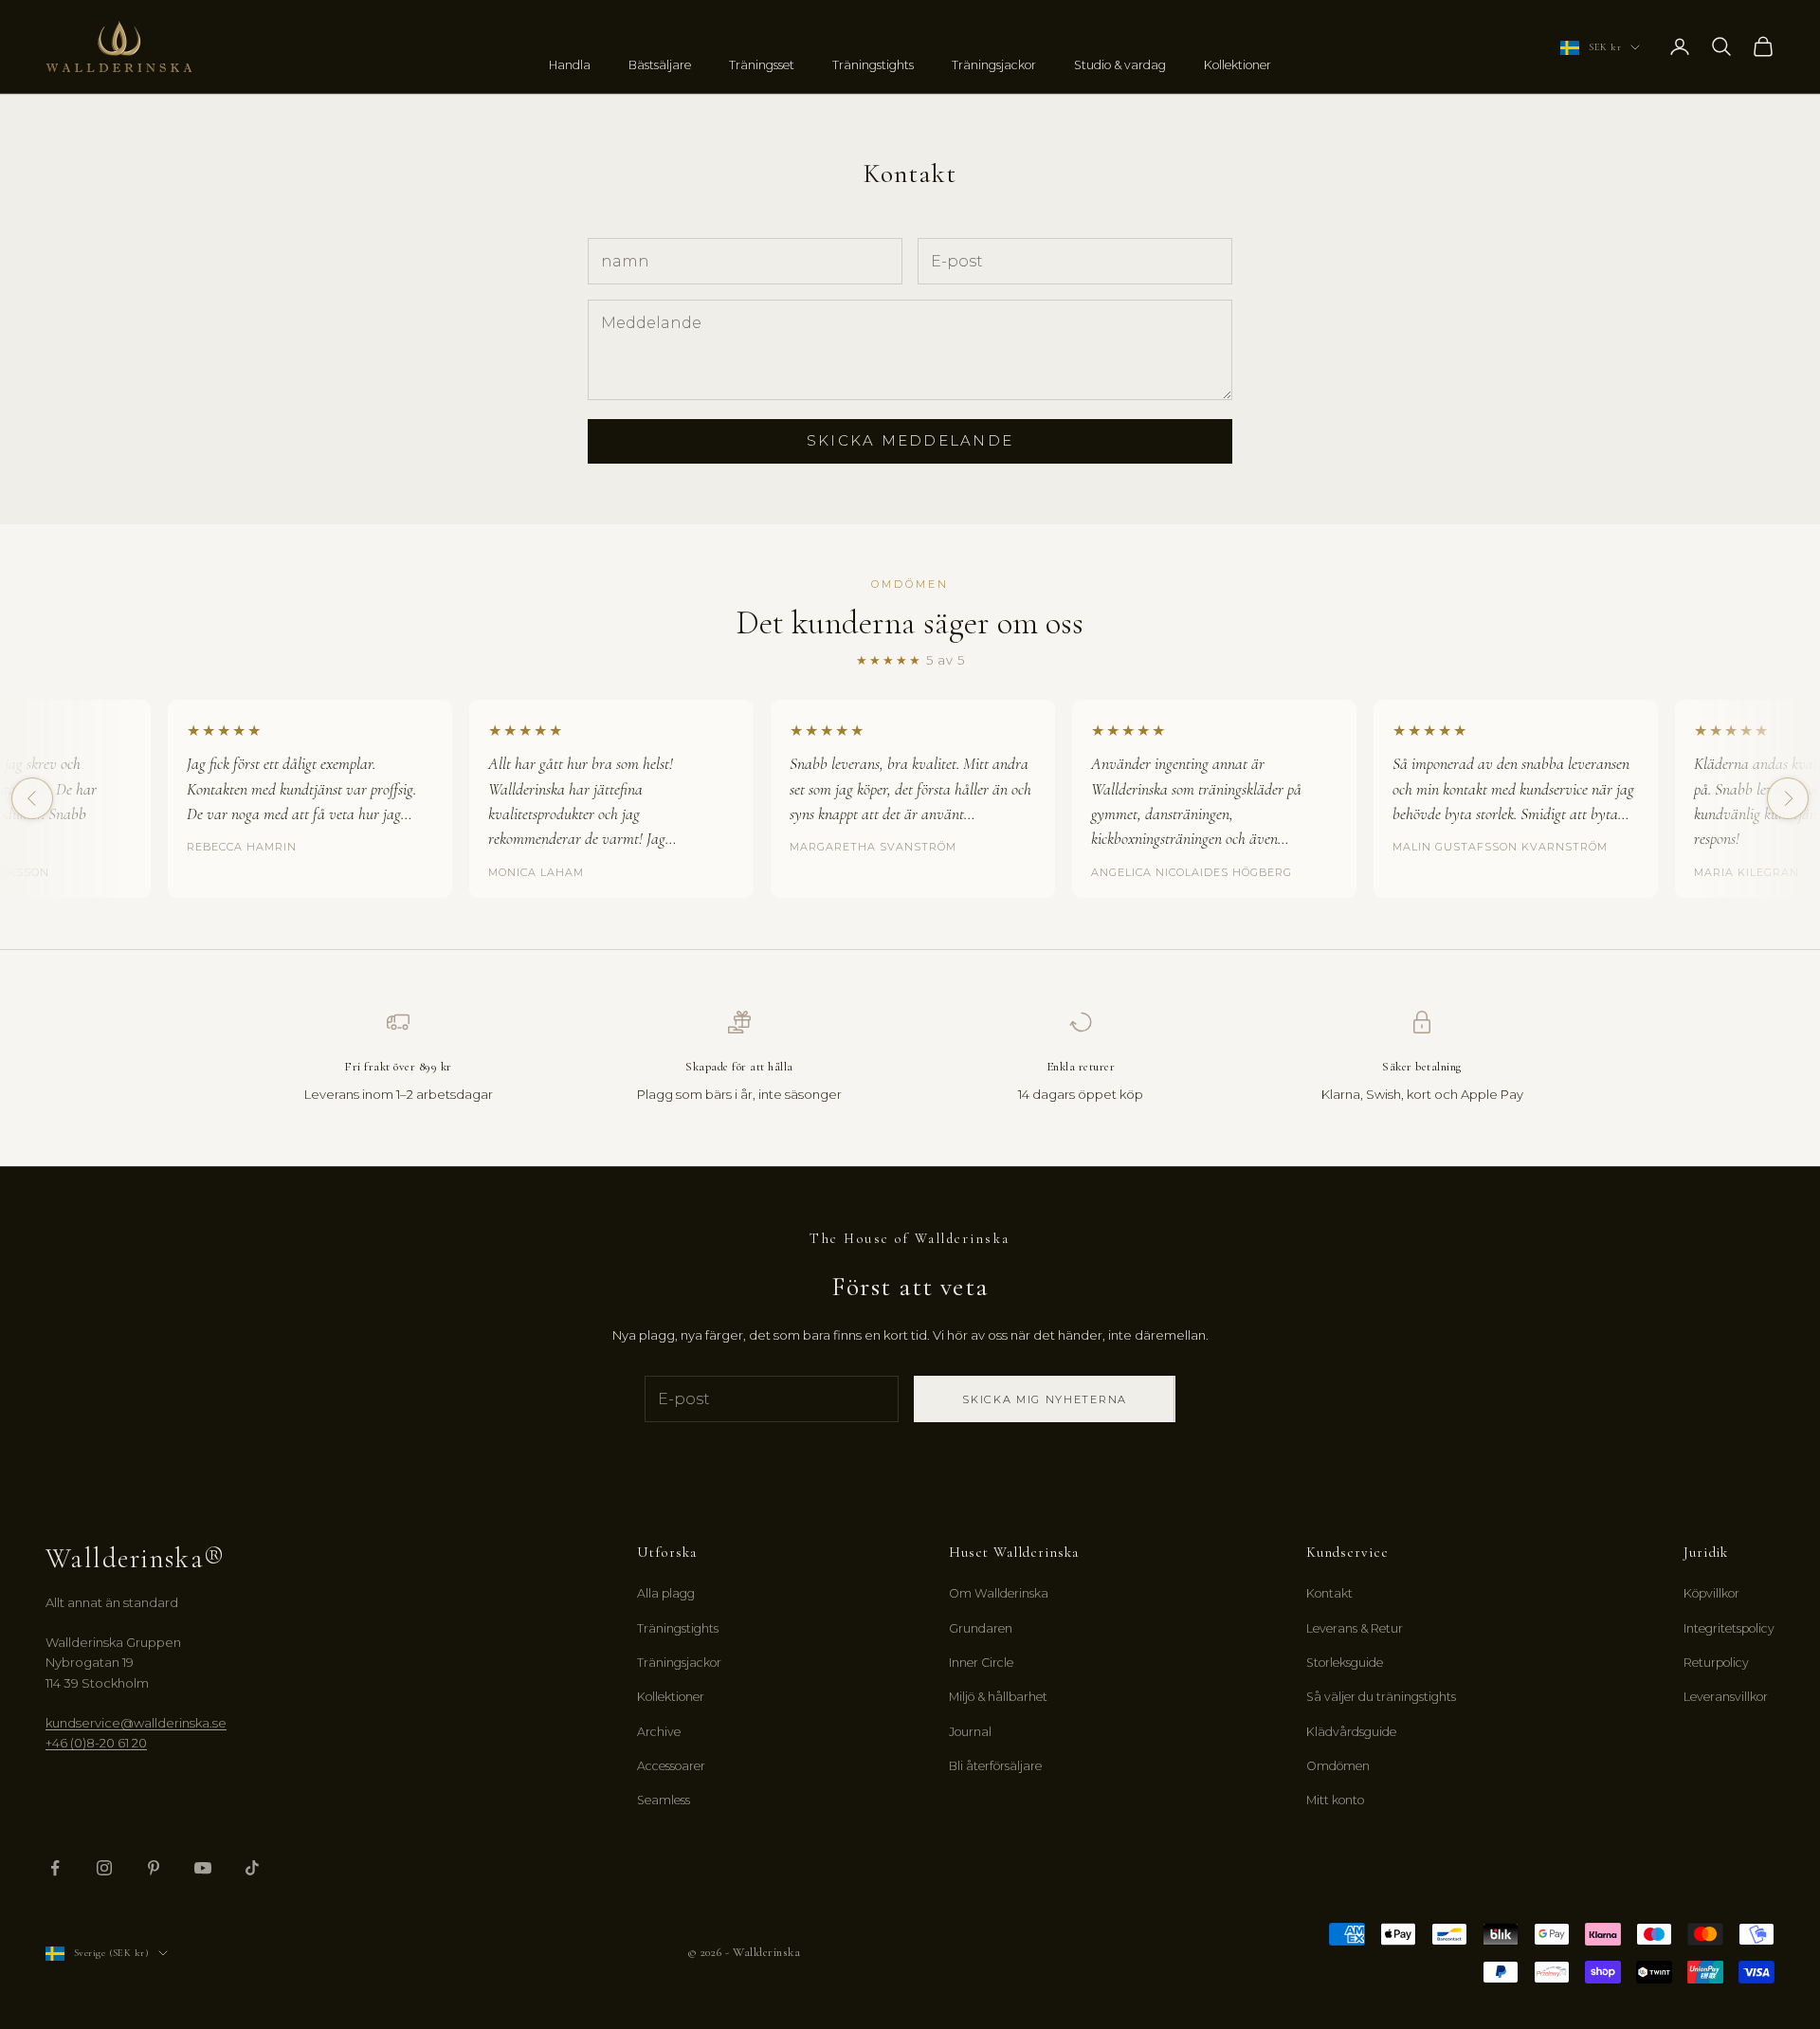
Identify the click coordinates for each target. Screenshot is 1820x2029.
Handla (570, 65)
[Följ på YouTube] (203, 1868)
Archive (659, 1732)
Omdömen (1338, 1766)
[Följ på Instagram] (104, 1868)
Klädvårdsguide (1351, 1732)
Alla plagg (666, 1593)
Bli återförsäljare (995, 1766)
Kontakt (1329, 1593)
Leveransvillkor (1726, 1697)
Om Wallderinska (999, 1593)
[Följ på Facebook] (55, 1868)
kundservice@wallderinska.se (136, 1723)
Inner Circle (981, 1663)
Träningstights (873, 65)
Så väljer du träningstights (1381, 1697)
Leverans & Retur (1355, 1628)
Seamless (664, 1800)
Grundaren (981, 1628)
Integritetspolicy (1729, 1628)
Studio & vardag (1120, 65)
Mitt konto (1335, 1800)
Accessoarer (671, 1766)
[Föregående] (32, 798)
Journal (970, 1732)
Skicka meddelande (910, 440)
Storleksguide (1345, 1663)
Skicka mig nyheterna (1045, 1399)
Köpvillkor (1711, 1593)
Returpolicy (1716, 1663)
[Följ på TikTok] (252, 1868)
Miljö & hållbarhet (998, 1697)
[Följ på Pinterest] (154, 1868)
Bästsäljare (660, 65)
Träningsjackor (994, 65)
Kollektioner (1238, 65)
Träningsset (762, 65)
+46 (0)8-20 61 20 (96, 1743)
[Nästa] (1788, 798)
